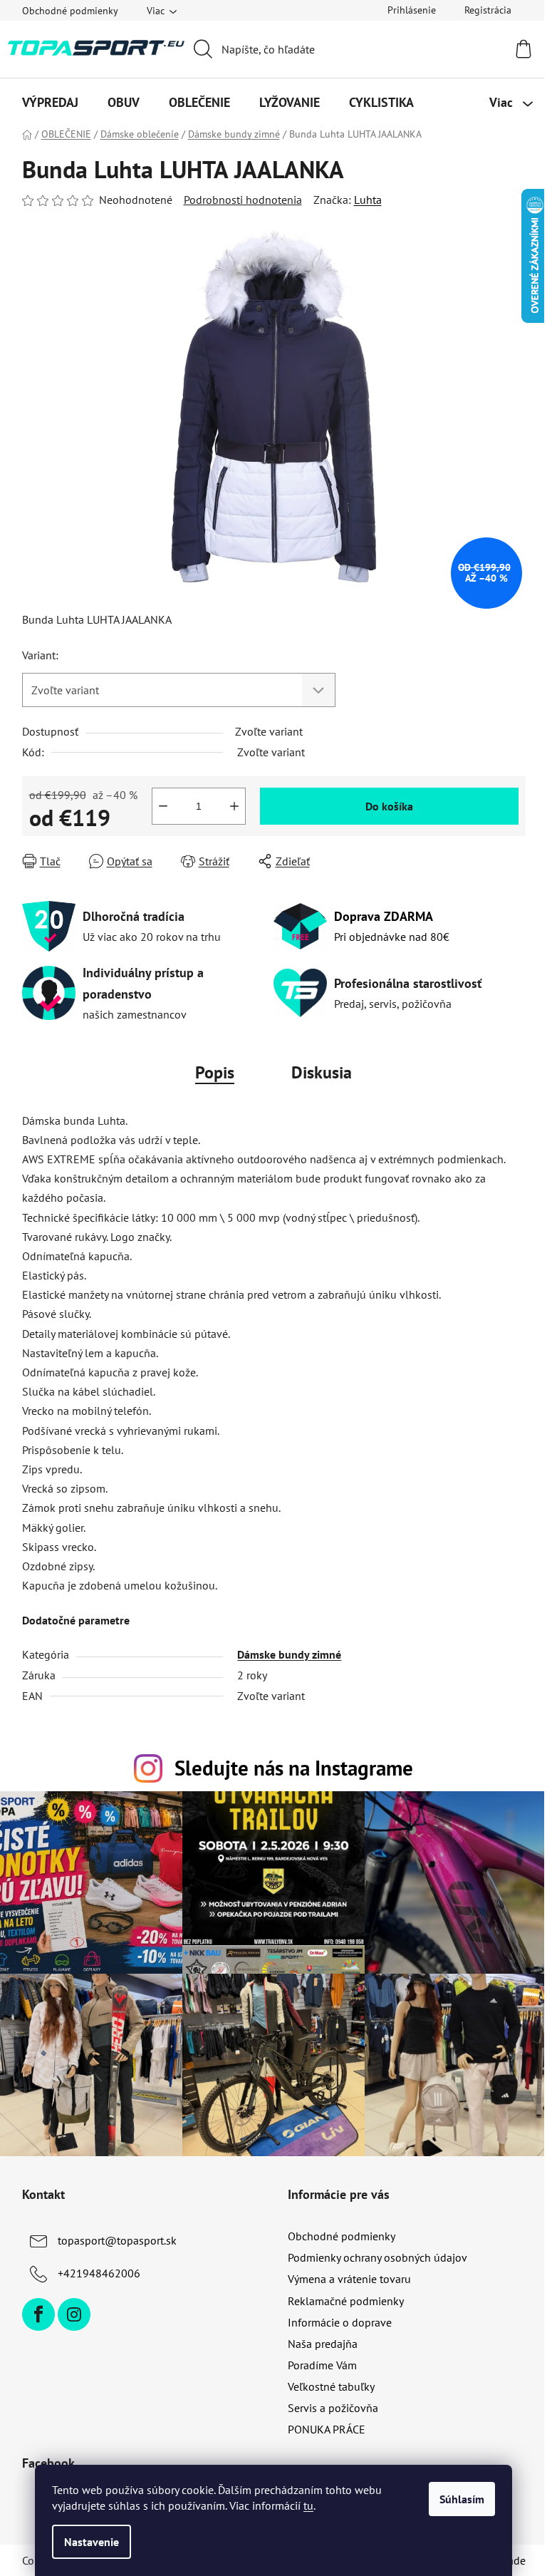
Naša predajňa (323, 2344)
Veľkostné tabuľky (331, 2386)
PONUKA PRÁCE (327, 2429)
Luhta (368, 200)
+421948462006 (99, 2273)
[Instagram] (74, 2314)
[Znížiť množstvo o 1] (163, 806)
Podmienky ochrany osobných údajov (377, 2257)
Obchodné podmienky (70, 11)
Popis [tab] (215, 1072)
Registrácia (488, 10)
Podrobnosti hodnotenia (243, 200)
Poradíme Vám (322, 2365)
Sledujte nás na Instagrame (294, 1768)
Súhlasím (462, 2499)
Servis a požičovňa (333, 2408)
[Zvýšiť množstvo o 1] (234, 806)
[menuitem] (50, 103)
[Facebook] (38, 2314)
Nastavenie (92, 2542)
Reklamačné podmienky (346, 2301)
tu (308, 2505)
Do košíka (389, 806)
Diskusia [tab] (322, 1072)
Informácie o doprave (340, 2322)
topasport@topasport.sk (117, 2240)
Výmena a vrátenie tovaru (349, 2279)
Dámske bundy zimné (289, 1654)
